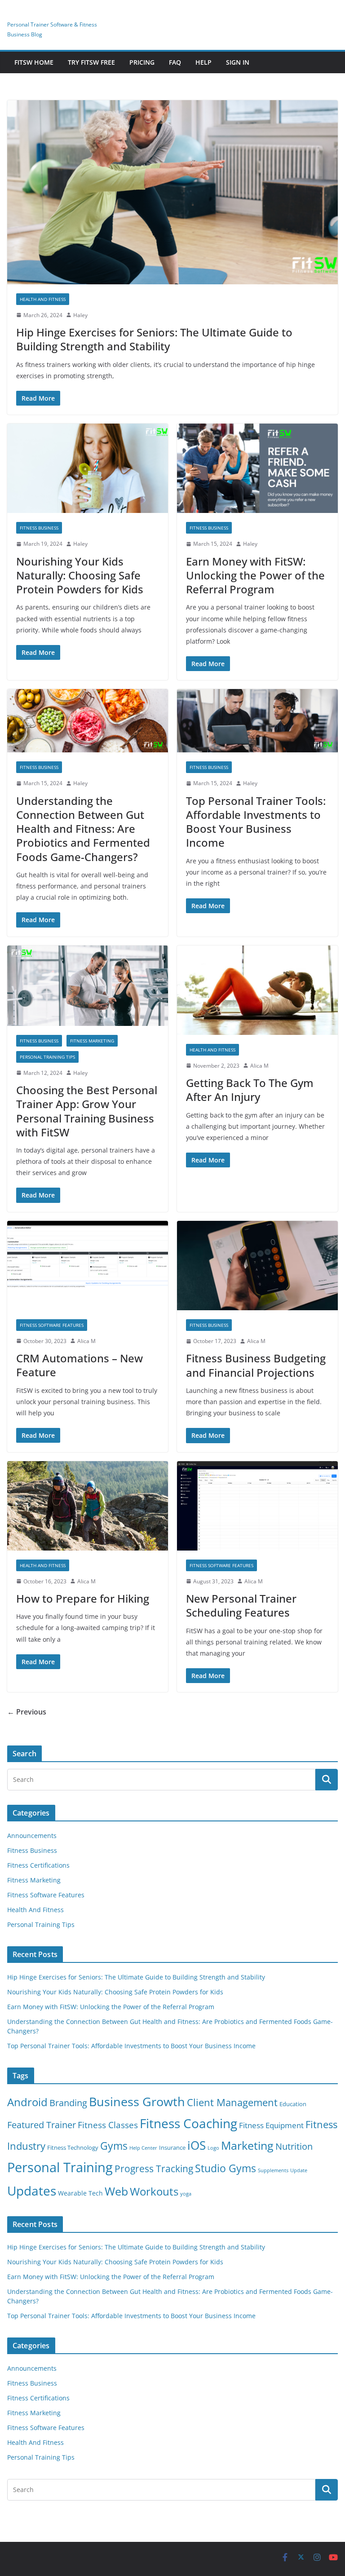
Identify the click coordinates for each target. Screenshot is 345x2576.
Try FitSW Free (91, 62)
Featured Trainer (42, 2125)
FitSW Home (34, 62)
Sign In (238, 62)
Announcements (32, 1836)
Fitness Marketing (92, 1041)
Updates (32, 2191)
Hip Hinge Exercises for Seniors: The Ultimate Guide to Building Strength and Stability (154, 339)
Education (293, 2104)
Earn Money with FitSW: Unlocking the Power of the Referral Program (255, 575)
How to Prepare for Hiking (83, 1598)
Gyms (114, 2146)
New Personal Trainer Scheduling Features (241, 1605)
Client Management (232, 2102)
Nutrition (294, 2146)
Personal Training (60, 2167)
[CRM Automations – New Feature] (88, 1266)
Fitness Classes (108, 2125)
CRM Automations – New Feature (80, 1365)
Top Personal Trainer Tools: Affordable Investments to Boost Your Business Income (256, 822)
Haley (80, 315)
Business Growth (137, 2101)
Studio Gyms (226, 2168)
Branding (68, 2103)
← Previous (27, 1712)
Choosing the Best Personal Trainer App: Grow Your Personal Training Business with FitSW (87, 1111)
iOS (197, 2145)
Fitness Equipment (271, 2125)
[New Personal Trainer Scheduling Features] (257, 1506)
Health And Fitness (43, 299)
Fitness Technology (73, 2148)
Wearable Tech (80, 2193)
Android (27, 2102)
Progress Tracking (154, 2168)
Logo (213, 2148)
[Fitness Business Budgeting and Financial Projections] (257, 1266)
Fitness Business (39, 528)
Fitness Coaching (188, 2123)
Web (116, 2191)
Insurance (172, 2148)
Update (299, 2170)
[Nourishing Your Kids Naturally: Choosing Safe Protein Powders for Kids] (88, 468)
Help (203, 62)
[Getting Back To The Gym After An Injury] (257, 990)
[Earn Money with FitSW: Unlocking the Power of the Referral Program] (257, 468)
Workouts (154, 2191)
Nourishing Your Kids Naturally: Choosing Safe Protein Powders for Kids (80, 575)
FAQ (175, 62)
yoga (186, 2194)
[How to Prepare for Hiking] (88, 1506)
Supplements (273, 2170)
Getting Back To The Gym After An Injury (250, 1090)
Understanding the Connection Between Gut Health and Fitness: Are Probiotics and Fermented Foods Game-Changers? (83, 829)
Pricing (142, 62)
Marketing (247, 2145)
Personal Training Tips (47, 1057)
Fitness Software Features (52, 1325)
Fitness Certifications (38, 1865)
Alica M (259, 1066)
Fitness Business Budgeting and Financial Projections (256, 1365)
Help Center (143, 2148)
